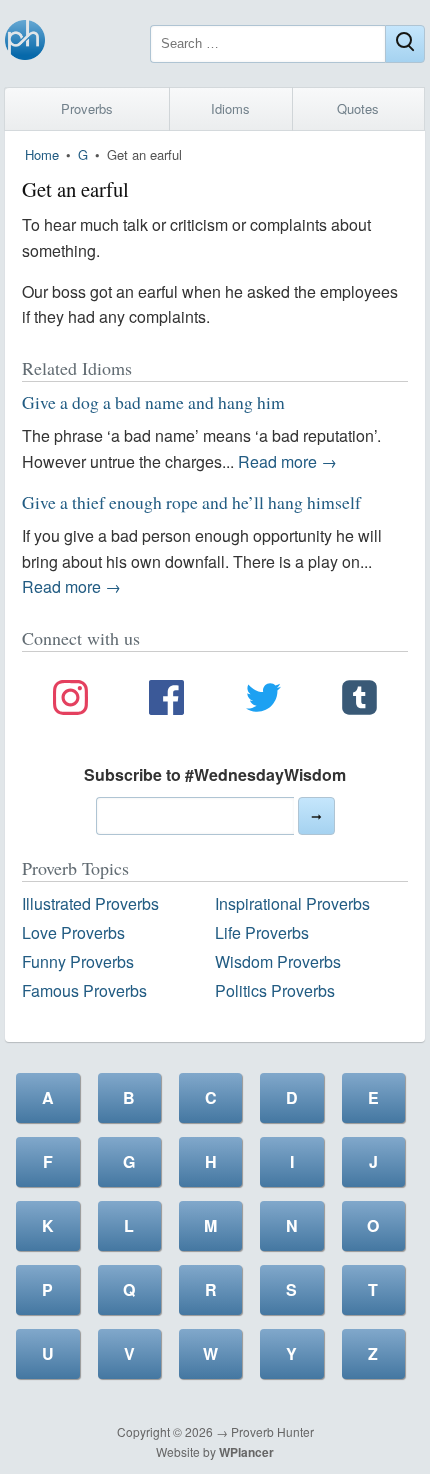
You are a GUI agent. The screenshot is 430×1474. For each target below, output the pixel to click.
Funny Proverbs (78, 961)
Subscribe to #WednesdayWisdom (215, 774)
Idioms (230, 108)
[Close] (405, 44)
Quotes (358, 108)
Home (42, 154)
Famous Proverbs (84, 990)
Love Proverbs (73, 932)
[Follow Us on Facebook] (166, 701)
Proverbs (87, 108)
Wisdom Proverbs (278, 961)
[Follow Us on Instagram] (70, 701)
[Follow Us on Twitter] (263, 701)
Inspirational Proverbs (292, 903)
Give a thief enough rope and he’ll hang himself (191, 502)
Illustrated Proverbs (90, 903)
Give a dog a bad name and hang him (153, 402)
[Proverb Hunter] (25, 43)
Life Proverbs (262, 932)
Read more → (287, 461)
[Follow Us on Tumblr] (359, 701)
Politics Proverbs (275, 990)
